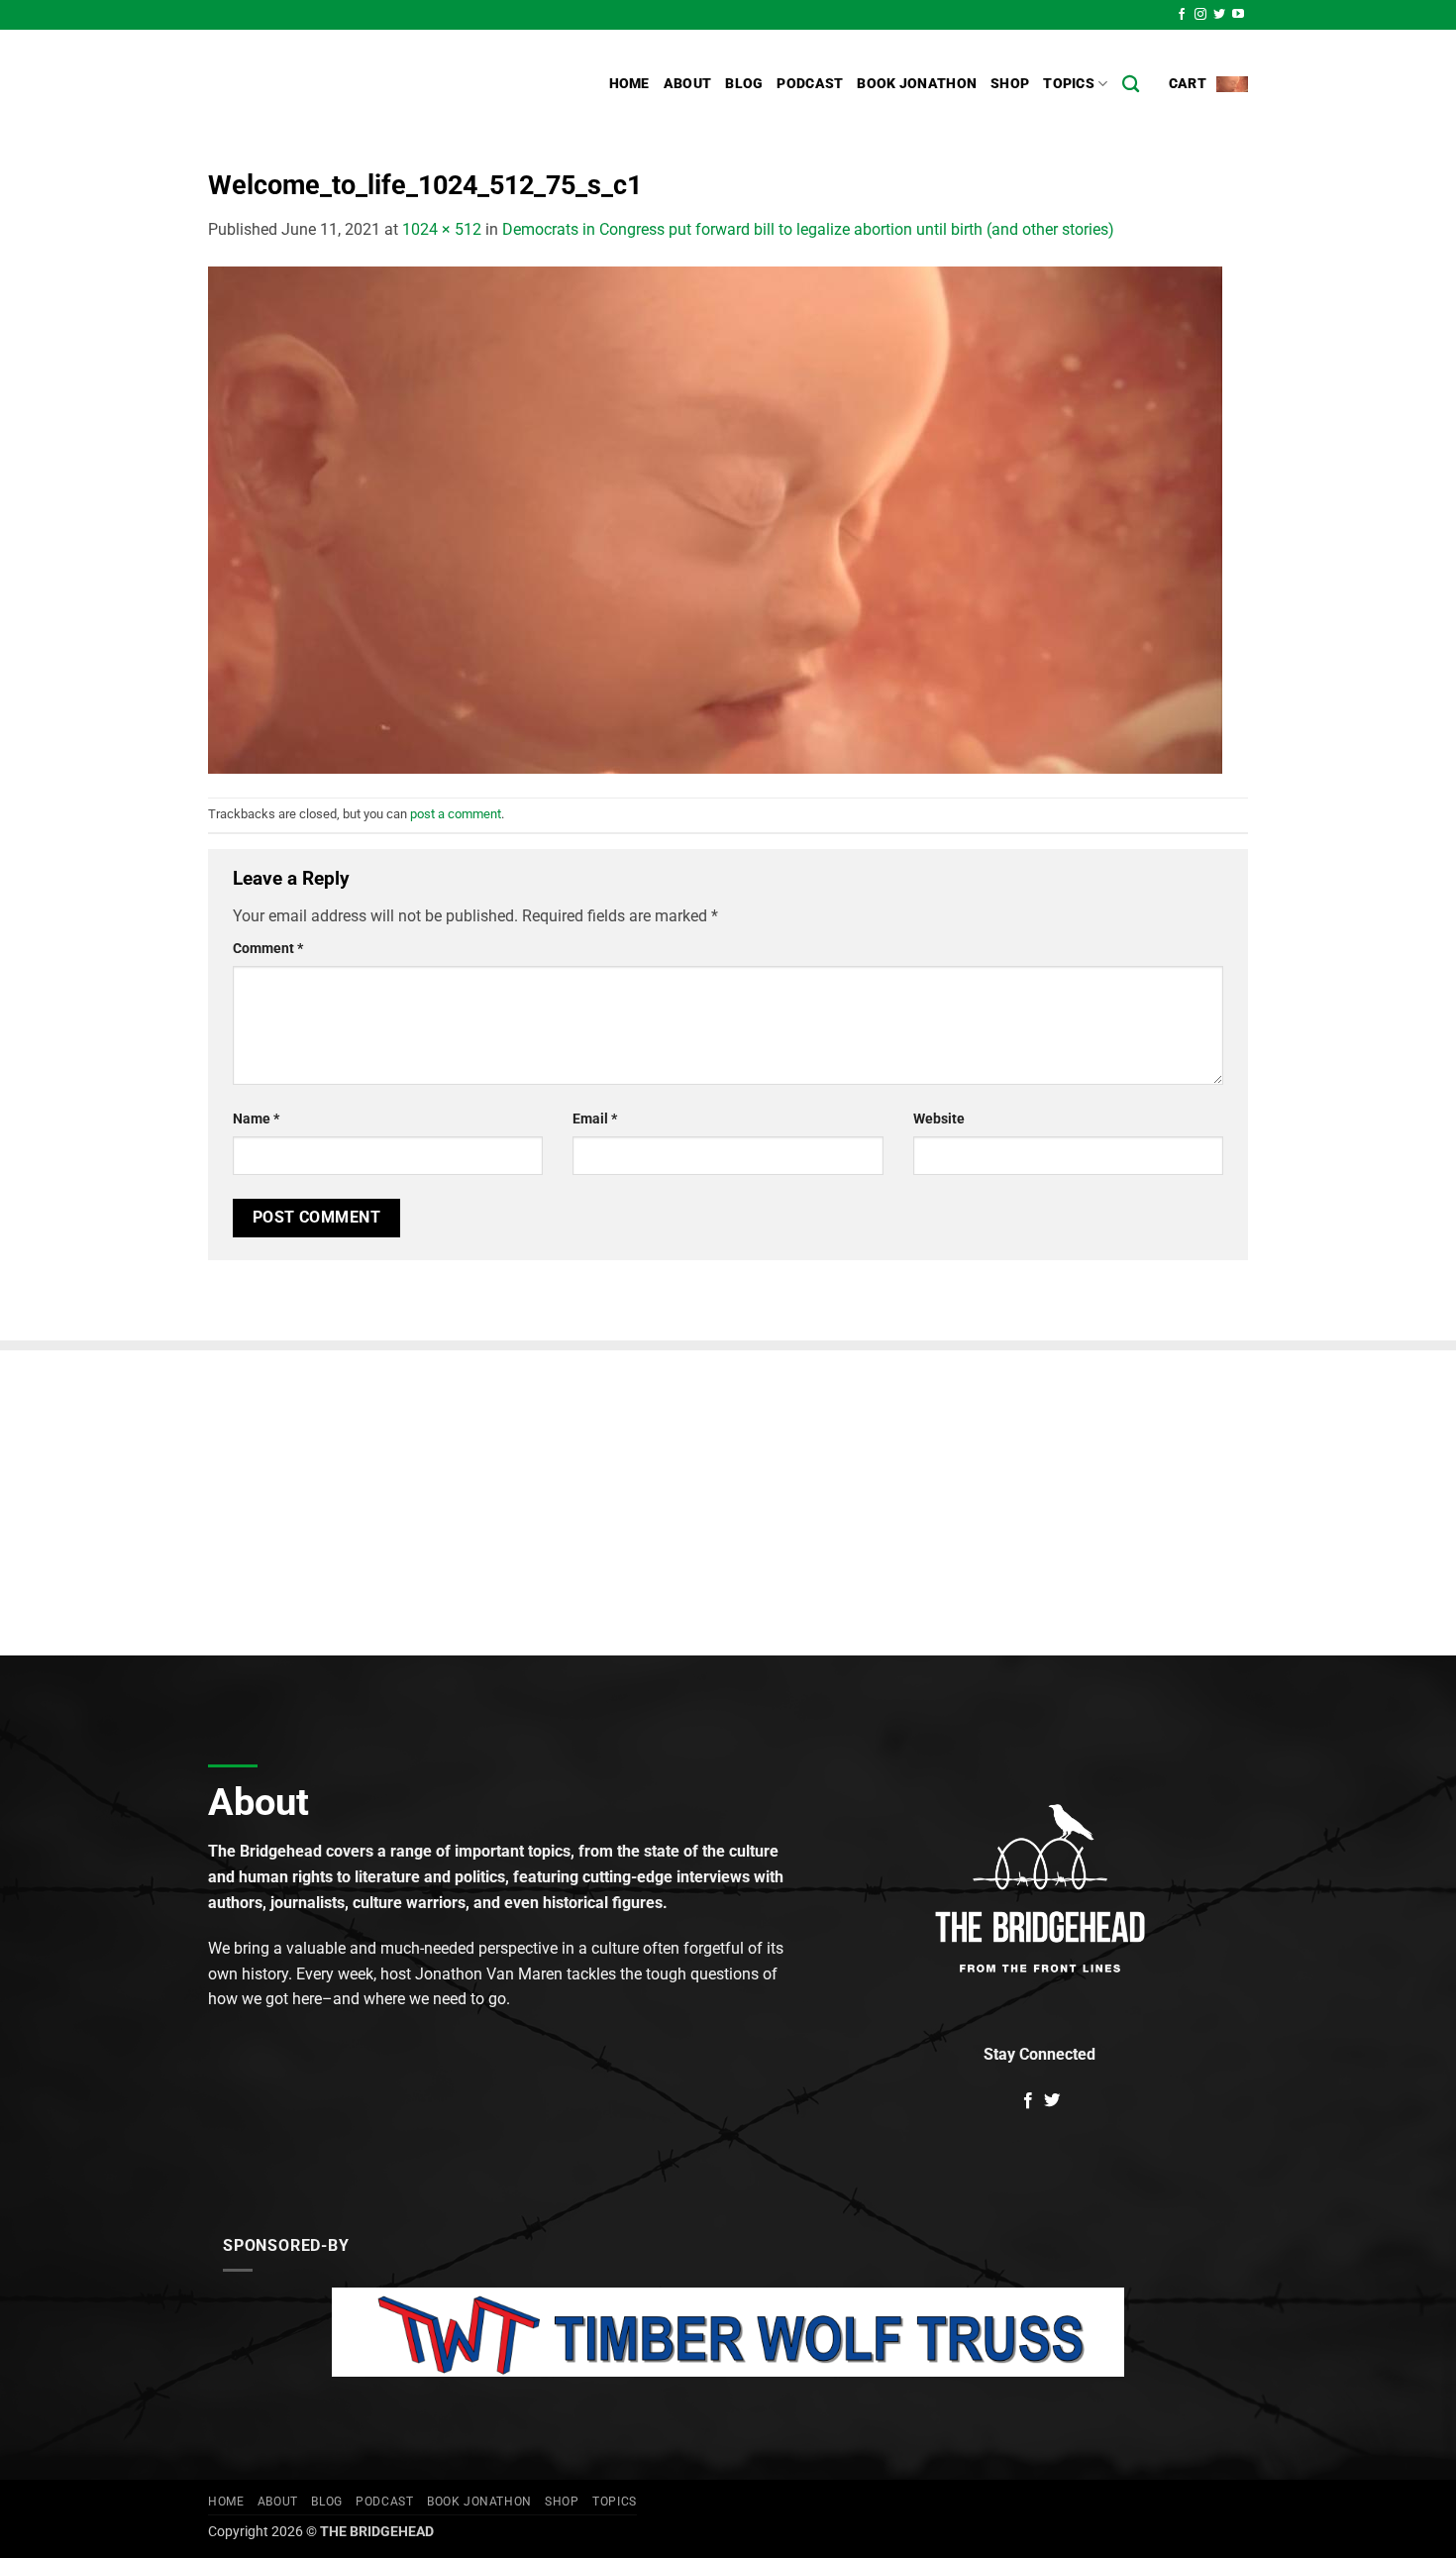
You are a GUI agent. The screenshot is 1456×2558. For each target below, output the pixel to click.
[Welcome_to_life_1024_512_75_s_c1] (715, 519)
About (687, 84)
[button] (1208, 84)
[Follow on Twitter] (1219, 15)
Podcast (810, 84)
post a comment (456, 814)
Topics (1069, 84)
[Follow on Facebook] (1182, 15)
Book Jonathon (917, 84)
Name (256, 1119)
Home (629, 84)
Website (939, 1119)
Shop (1010, 84)
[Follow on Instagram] (1200, 15)
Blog (744, 84)
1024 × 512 (442, 229)
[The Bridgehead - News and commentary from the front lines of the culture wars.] (342, 84)
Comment (268, 949)
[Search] (1131, 85)
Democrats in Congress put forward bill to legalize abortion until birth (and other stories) (808, 229)
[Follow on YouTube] (1238, 15)
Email (595, 1119)
